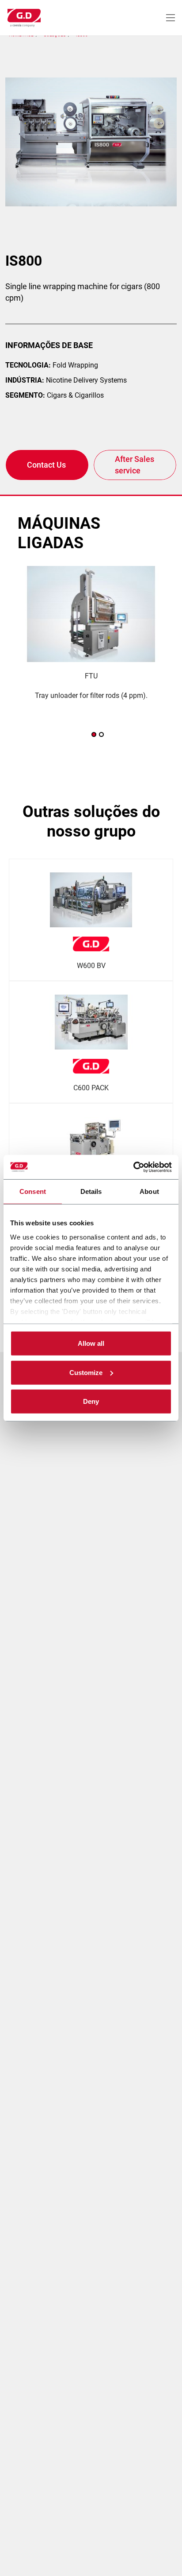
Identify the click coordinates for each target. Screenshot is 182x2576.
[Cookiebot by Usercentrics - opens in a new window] (133, 1167)
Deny (91, 1401)
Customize (86, 1372)
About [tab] (149, 1191)
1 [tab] (94, 734)
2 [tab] (101, 734)
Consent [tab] (33, 1191)
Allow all (91, 1343)
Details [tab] (91, 1191)
